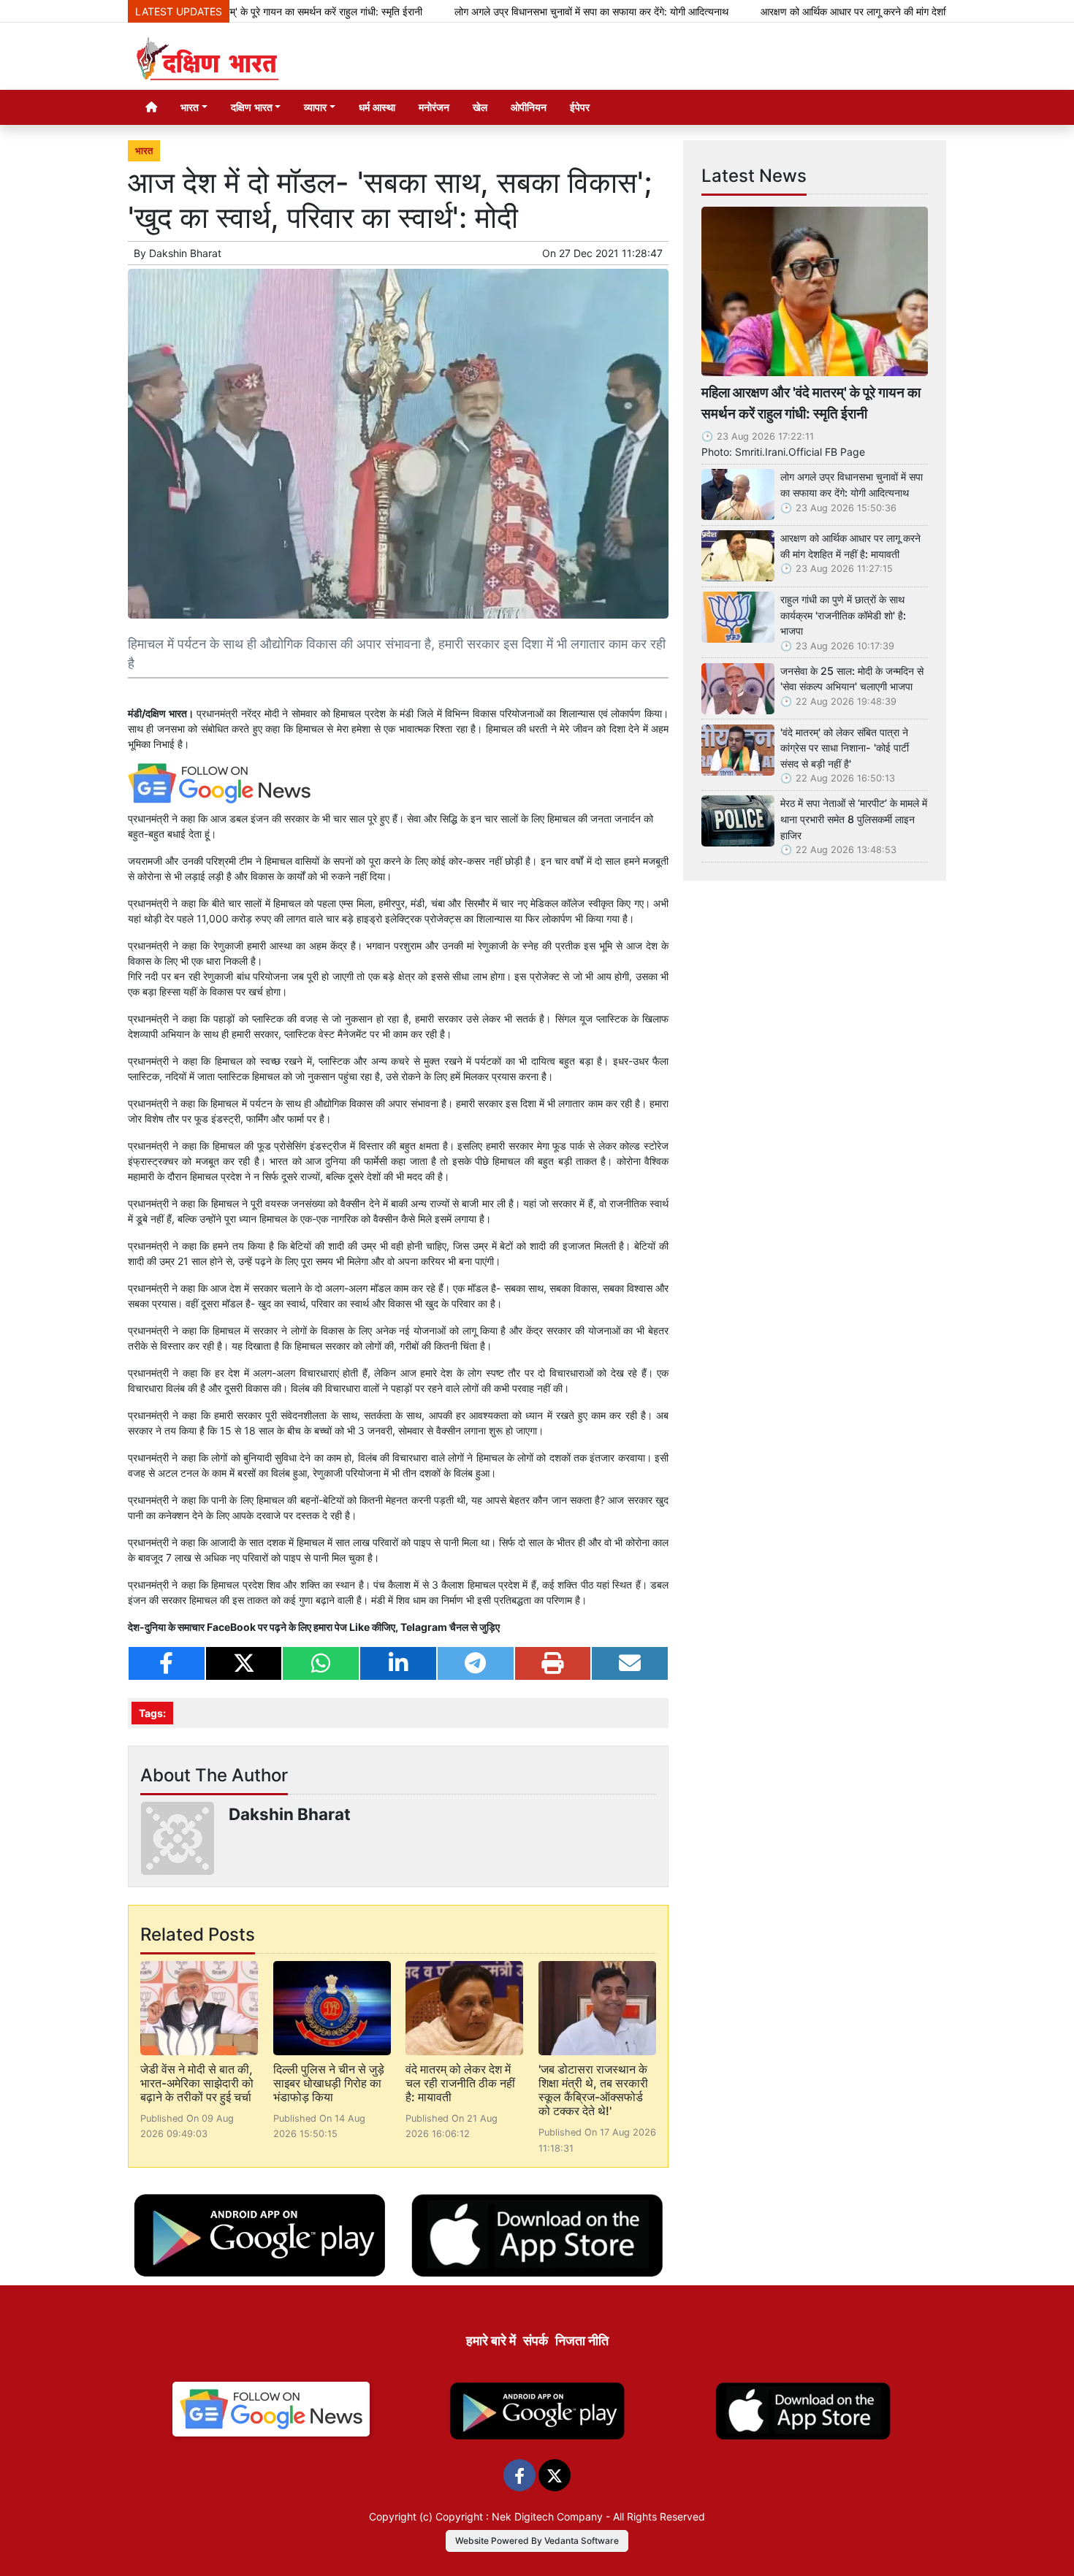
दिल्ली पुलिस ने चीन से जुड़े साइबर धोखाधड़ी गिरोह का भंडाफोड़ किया (329, 2083)
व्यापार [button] (315, 107)
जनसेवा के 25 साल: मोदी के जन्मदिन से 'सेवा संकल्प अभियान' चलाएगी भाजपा (852, 679)
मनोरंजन (434, 107)
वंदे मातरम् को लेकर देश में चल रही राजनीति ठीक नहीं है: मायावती (460, 2083)
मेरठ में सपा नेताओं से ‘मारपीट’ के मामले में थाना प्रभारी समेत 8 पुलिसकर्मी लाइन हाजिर (854, 819)
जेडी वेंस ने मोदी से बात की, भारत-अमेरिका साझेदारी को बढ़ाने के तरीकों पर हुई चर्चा (197, 2083)
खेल (480, 107)
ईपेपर (580, 107)
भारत (144, 151)
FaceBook (232, 1627)
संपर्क (536, 2340)
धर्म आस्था (377, 107)
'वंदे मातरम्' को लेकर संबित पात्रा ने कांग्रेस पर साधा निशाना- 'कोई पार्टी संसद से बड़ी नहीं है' (845, 748)
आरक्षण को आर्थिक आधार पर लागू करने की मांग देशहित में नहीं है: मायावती (821, 11)
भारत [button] (190, 107)
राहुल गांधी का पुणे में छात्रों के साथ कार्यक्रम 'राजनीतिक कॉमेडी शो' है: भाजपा (843, 615)
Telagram (424, 1627)
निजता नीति (582, 2340)
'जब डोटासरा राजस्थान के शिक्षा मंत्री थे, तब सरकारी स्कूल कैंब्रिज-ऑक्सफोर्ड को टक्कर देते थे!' (593, 2090)
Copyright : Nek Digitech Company (519, 2516)
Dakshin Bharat (185, 253)
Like (359, 1627)
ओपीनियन (529, 107)
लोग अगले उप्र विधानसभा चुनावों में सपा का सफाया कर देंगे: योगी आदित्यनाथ (521, 11)
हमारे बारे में (491, 2340)
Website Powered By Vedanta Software (537, 2541)
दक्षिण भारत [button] (252, 107)
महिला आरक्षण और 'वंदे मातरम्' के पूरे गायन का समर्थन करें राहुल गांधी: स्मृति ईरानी (811, 403)
